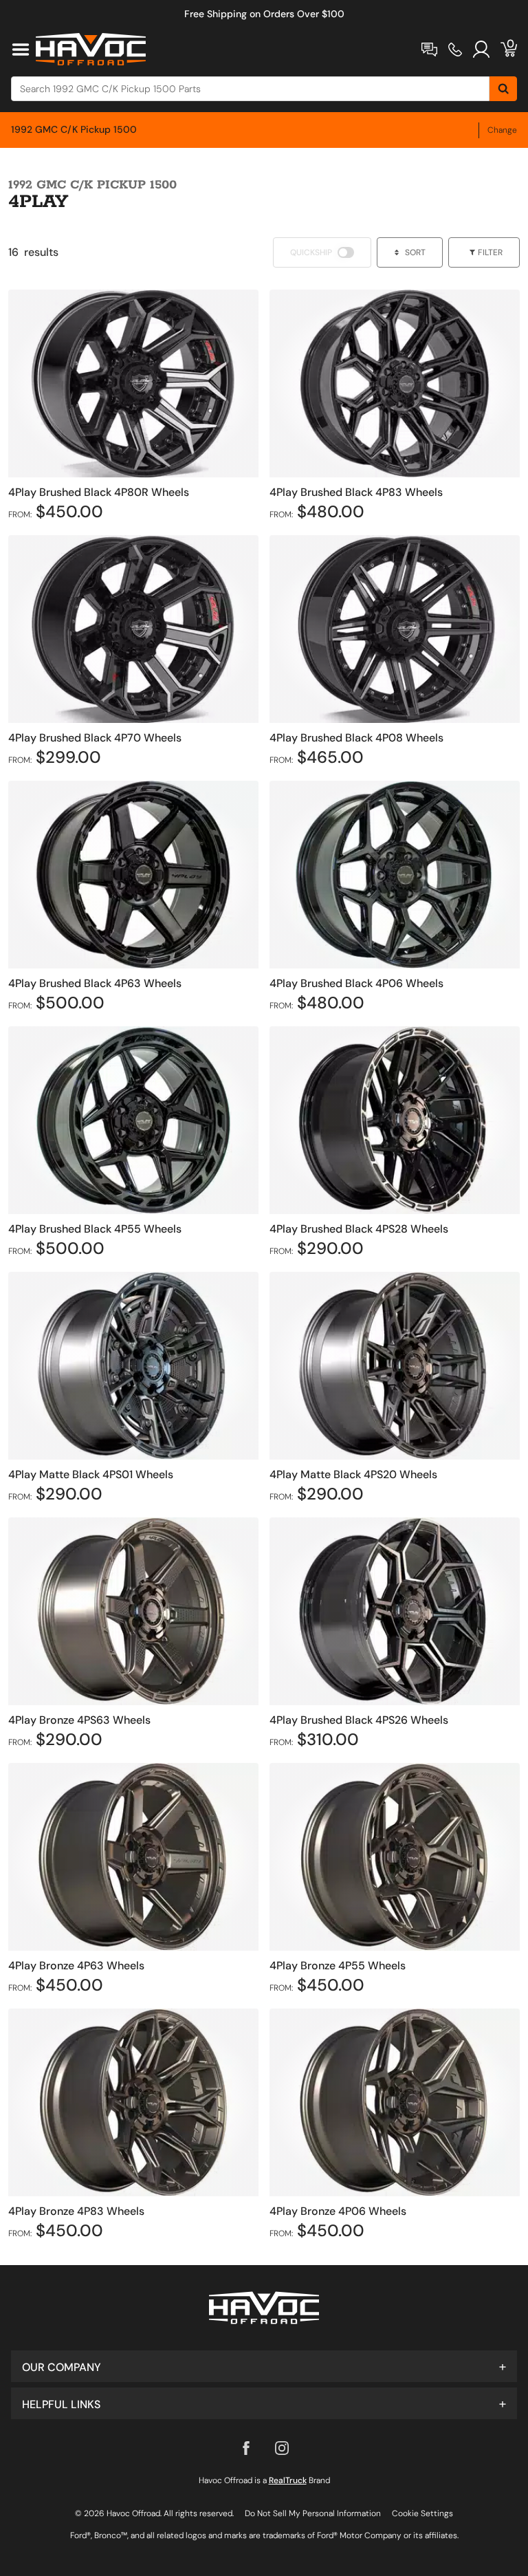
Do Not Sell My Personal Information (313, 2513)
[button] (264, 2366)
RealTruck (288, 2480)
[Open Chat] (429, 50)
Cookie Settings (422, 2513)
